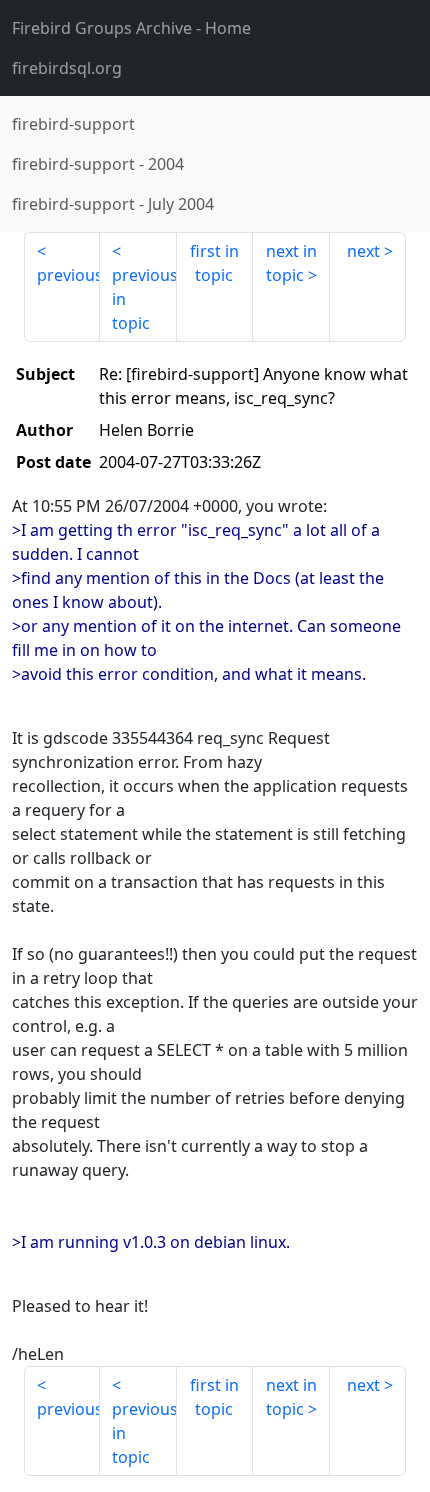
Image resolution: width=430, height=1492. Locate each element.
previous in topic (144, 299)
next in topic (291, 263)
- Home (131, 28)
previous (68, 275)
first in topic (214, 263)
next (363, 251)
